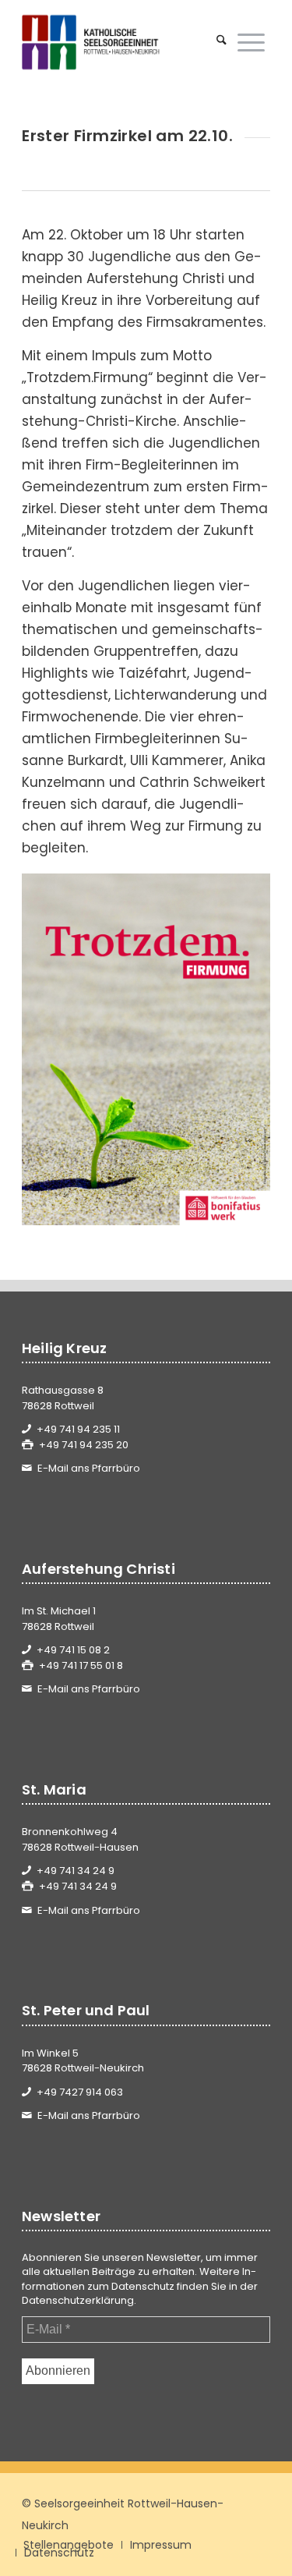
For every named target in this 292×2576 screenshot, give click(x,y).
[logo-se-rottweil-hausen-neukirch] (121, 42)
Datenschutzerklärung (78, 2300)
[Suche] (222, 42)
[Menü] (251, 42)
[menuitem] (222, 42)
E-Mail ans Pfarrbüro (89, 1468)
